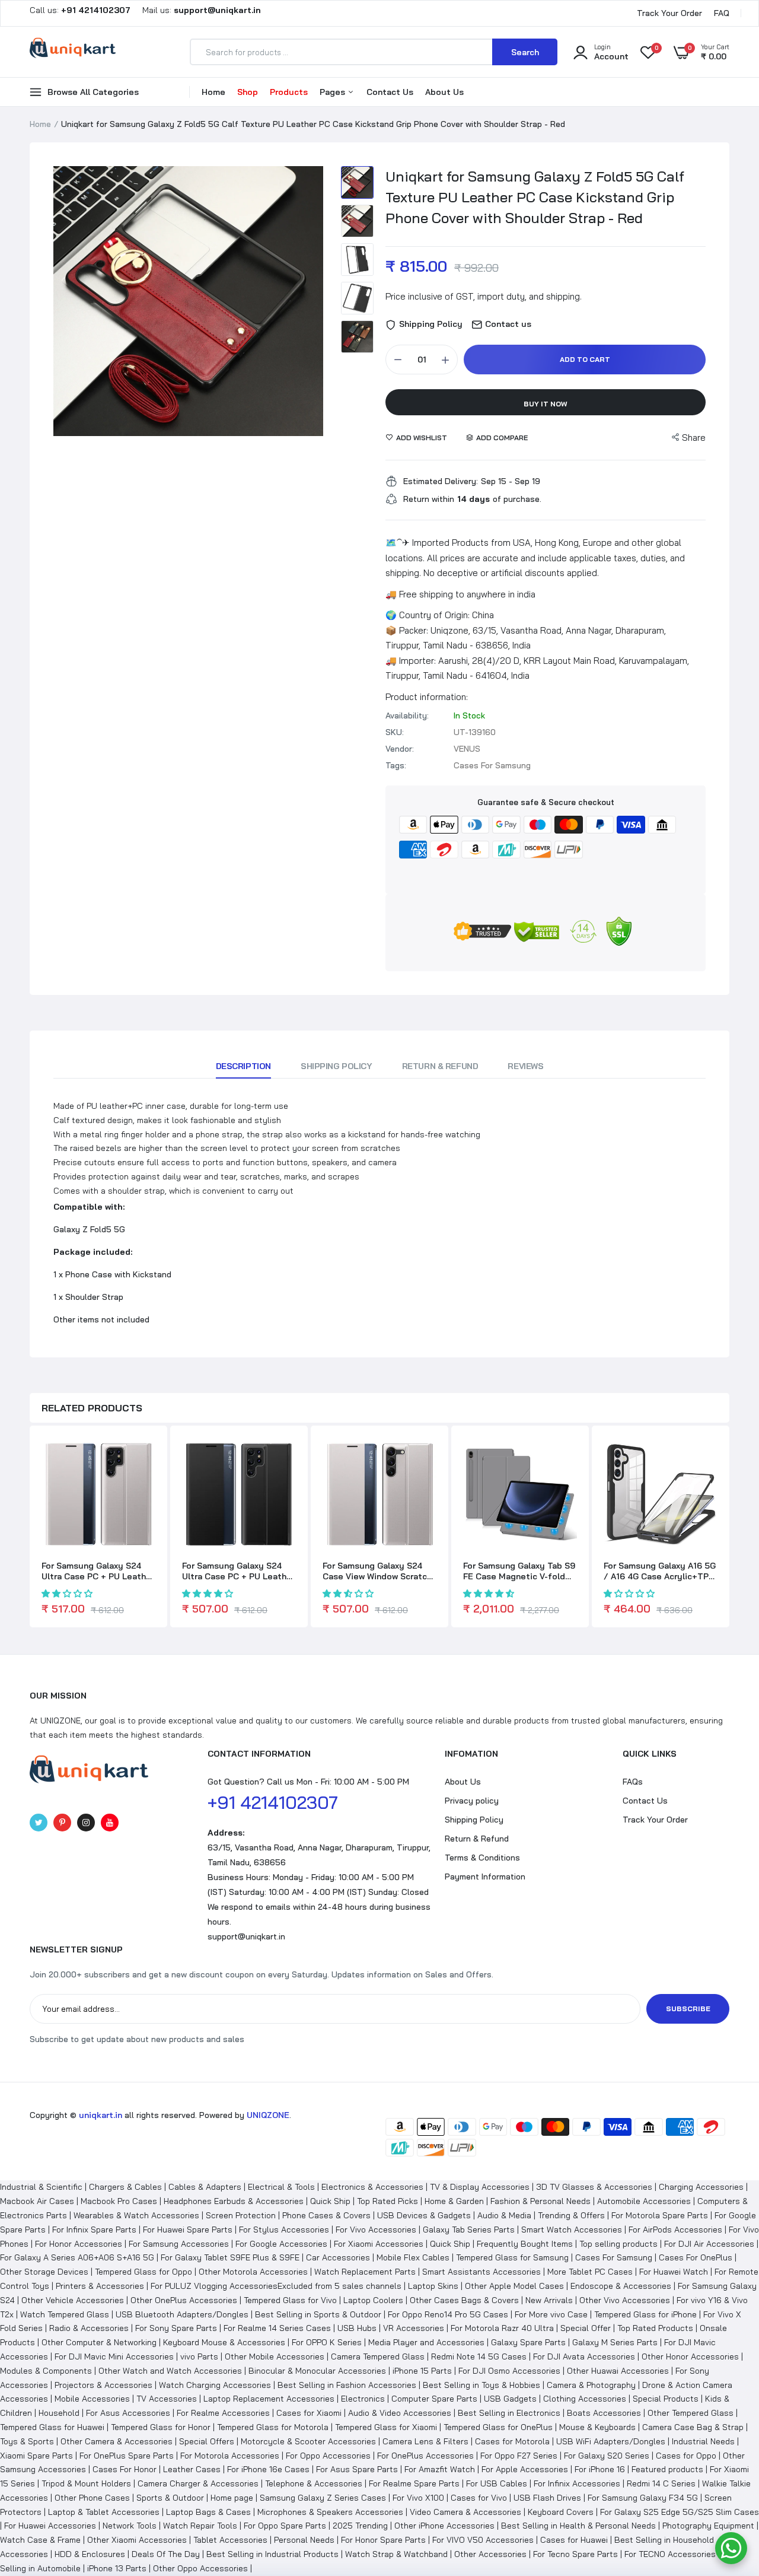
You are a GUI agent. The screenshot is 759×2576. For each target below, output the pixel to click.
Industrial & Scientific (41, 2187)
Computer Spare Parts (434, 2399)
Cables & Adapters (205, 2187)
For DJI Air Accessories (709, 2244)
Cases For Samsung (614, 2257)
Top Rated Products (655, 2328)
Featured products (667, 2469)
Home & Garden (454, 2201)
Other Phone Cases (92, 2498)
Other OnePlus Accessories (184, 2300)
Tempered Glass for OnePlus (498, 2427)
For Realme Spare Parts (414, 2483)
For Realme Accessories (223, 2413)
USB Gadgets (510, 2399)
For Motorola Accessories (230, 2456)
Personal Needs (304, 2540)
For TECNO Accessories (670, 2554)
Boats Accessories (604, 2413)
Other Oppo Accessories (200, 2568)
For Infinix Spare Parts (94, 2230)
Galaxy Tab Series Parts (469, 2230)
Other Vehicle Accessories (73, 2300)
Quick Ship (330, 2201)
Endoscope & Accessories (621, 2286)
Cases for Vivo (479, 2498)
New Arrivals (549, 2300)
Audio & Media (504, 2215)
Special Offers (207, 2441)
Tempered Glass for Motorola (273, 2427)
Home (213, 92)
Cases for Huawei (574, 2540)
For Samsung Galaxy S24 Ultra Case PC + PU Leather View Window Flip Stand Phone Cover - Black (238, 1571)
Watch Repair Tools (200, 2526)
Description (243, 1066)
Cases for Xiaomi (309, 2413)
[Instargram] (86, 1823)
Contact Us (390, 92)
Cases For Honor (125, 2469)
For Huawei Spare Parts (188, 2230)
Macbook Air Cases (37, 2201)
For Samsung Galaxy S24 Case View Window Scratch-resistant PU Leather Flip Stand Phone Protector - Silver (379, 1571)
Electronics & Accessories (372, 2187)
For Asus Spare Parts (357, 2469)
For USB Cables (497, 2483)
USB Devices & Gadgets (424, 2215)
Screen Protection (241, 2215)
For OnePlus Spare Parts (127, 2456)
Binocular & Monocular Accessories (317, 2371)
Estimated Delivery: (441, 481)
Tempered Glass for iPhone (645, 2314)
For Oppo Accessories (328, 2456)
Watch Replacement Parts (365, 2272)
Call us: (81, 10)
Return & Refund (440, 1066)
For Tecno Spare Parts (575, 2554)
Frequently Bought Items (525, 2244)
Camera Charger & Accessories (198, 2483)
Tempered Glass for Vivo (290, 2300)
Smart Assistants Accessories (481, 2272)
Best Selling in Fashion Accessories (347, 2385)
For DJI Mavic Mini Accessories (114, 2356)
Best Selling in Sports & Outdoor (318, 2314)
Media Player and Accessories (426, 2342)
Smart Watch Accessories (572, 2230)
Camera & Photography (591, 2385)
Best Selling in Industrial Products (272, 2554)
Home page (232, 2498)
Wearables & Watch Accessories (136, 2215)
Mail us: (197, 10)
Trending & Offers (571, 2215)
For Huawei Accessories (50, 2526)
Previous (65, 301)
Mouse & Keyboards (597, 2427)
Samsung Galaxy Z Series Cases (323, 2498)
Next (311, 301)
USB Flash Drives (547, 2498)
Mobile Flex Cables (413, 2257)
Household (59, 2413)
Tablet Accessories (230, 2540)
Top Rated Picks (388, 2201)
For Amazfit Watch (440, 2469)
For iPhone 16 (600, 2469)
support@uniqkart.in (246, 1936)
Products (289, 92)
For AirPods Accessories (675, 2230)
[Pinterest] (62, 1823)
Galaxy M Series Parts (615, 2342)
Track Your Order (669, 13)
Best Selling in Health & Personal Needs (578, 2526)
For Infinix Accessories (577, 2483)
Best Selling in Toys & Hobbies (481, 2385)
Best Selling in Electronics (509, 2413)
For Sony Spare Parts (176, 2328)
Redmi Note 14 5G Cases (479, 2356)
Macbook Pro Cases (119, 2201)
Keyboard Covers (561, 2512)
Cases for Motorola (512, 2441)
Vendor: (400, 749)
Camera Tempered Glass (378, 2356)
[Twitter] (39, 1823)
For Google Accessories (281, 2244)
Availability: (407, 715)
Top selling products (618, 2244)
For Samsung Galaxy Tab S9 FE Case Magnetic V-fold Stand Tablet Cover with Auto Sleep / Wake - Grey (519, 1571)
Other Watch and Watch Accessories (170, 2371)
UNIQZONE (268, 2115)
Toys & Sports (27, 2441)
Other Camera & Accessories (117, 2441)
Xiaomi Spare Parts (36, 2456)
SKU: (395, 732)
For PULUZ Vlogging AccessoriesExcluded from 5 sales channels (276, 2286)
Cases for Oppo (686, 2456)
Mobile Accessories (92, 2399)
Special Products (666, 2399)
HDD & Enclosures (90, 2554)
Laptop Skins (433, 2286)
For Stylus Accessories (284, 2230)
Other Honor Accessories (690, 2356)
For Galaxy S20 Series (607, 2456)
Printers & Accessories (100, 2286)
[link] (145, 1457)
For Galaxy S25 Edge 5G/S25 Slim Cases (680, 2512)
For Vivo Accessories (376, 2230)
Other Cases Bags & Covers (464, 2300)
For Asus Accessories (128, 2413)
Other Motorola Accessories (253, 2272)
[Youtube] (110, 1823)
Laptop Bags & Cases (208, 2512)
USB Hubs (357, 2328)
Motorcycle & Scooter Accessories (308, 2441)
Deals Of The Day (166, 2554)
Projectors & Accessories (103, 2385)
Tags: (396, 765)
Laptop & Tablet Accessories (104, 2512)
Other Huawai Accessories (618, 2371)
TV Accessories (167, 2399)
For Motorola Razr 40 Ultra (502, 2328)
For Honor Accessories (79, 2244)
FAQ (722, 13)
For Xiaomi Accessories (379, 2244)
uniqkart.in (101, 2115)
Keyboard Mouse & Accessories (224, 2342)
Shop (248, 92)
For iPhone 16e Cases (268, 2469)
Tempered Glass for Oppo (143, 2272)
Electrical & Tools (281, 2187)
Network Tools (130, 2526)
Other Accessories (490, 2554)
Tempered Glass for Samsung (512, 2257)
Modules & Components (46, 2371)
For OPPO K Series (327, 2342)
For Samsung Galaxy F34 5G (643, 2498)
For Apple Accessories (525, 2469)
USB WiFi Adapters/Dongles (611, 2441)
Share (694, 438)
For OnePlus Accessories (425, 2456)
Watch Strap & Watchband (396, 2554)
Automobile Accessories (644, 2201)
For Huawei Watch (674, 2272)
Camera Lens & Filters (425, 2441)
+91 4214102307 (273, 1802)
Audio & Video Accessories (400, 2413)
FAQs (633, 1782)
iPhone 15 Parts (422, 2371)
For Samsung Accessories (179, 2244)
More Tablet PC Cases (590, 2272)
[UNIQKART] (73, 52)
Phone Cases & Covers (326, 2215)
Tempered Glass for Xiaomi (386, 2427)
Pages (334, 92)
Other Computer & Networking (99, 2342)
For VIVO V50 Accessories (483, 2540)
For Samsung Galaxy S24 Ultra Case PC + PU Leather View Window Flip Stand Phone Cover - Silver (98, 1571)
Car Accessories (338, 2257)
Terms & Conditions (482, 1858)
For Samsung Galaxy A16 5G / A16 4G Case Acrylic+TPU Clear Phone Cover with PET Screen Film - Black (661, 1571)
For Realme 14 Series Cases (277, 2328)
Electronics (363, 2399)
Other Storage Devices (44, 2272)
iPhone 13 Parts (117, 2568)
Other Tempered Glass (691, 2413)
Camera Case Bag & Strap (693, 2427)
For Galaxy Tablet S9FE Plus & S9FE (230, 2257)
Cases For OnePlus (696, 2257)
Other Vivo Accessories (625, 2300)
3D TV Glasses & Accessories (594, 2187)
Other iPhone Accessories (444, 2526)
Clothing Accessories (585, 2399)
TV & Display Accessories (480, 2187)
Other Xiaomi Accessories (137, 2540)
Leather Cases (192, 2469)
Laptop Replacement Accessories (269, 2399)
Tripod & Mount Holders (86, 2483)
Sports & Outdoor (170, 2498)
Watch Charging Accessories (215, 2385)
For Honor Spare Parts (383, 2540)
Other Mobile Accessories (275, 2356)
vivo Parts (199, 2356)
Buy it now (546, 404)
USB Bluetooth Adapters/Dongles (182, 2314)
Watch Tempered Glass (65, 2314)
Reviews (525, 1066)
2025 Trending (360, 2526)
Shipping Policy (337, 1066)
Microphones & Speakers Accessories (330, 2512)
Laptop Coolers (373, 2300)
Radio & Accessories (89, 2328)
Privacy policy (472, 1801)
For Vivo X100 (418, 2498)
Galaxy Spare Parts (528, 2342)
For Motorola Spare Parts (660, 2215)
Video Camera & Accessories (465, 2512)
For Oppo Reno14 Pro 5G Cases (448, 2314)
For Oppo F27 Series (519, 2456)
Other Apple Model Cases (514, 2286)
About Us (444, 92)
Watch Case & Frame (40, 2540)
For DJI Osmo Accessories (509, 2371)
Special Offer (586, 2328)
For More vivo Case (551, 2314)
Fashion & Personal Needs (540, 2201)
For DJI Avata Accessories (584, 2356)
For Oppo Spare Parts (285, 2526)
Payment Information (485, 1877)
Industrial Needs (703, 2441)
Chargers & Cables (125, 2187)
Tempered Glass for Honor (161, 2427)
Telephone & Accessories (314, 2483)
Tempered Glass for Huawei (52, 2427)
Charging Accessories (701, 2187)
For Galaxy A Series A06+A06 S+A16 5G (77, 2257)
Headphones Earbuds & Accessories (234, 2201)
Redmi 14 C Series (661, 2483)
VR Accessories (414, 2328)
